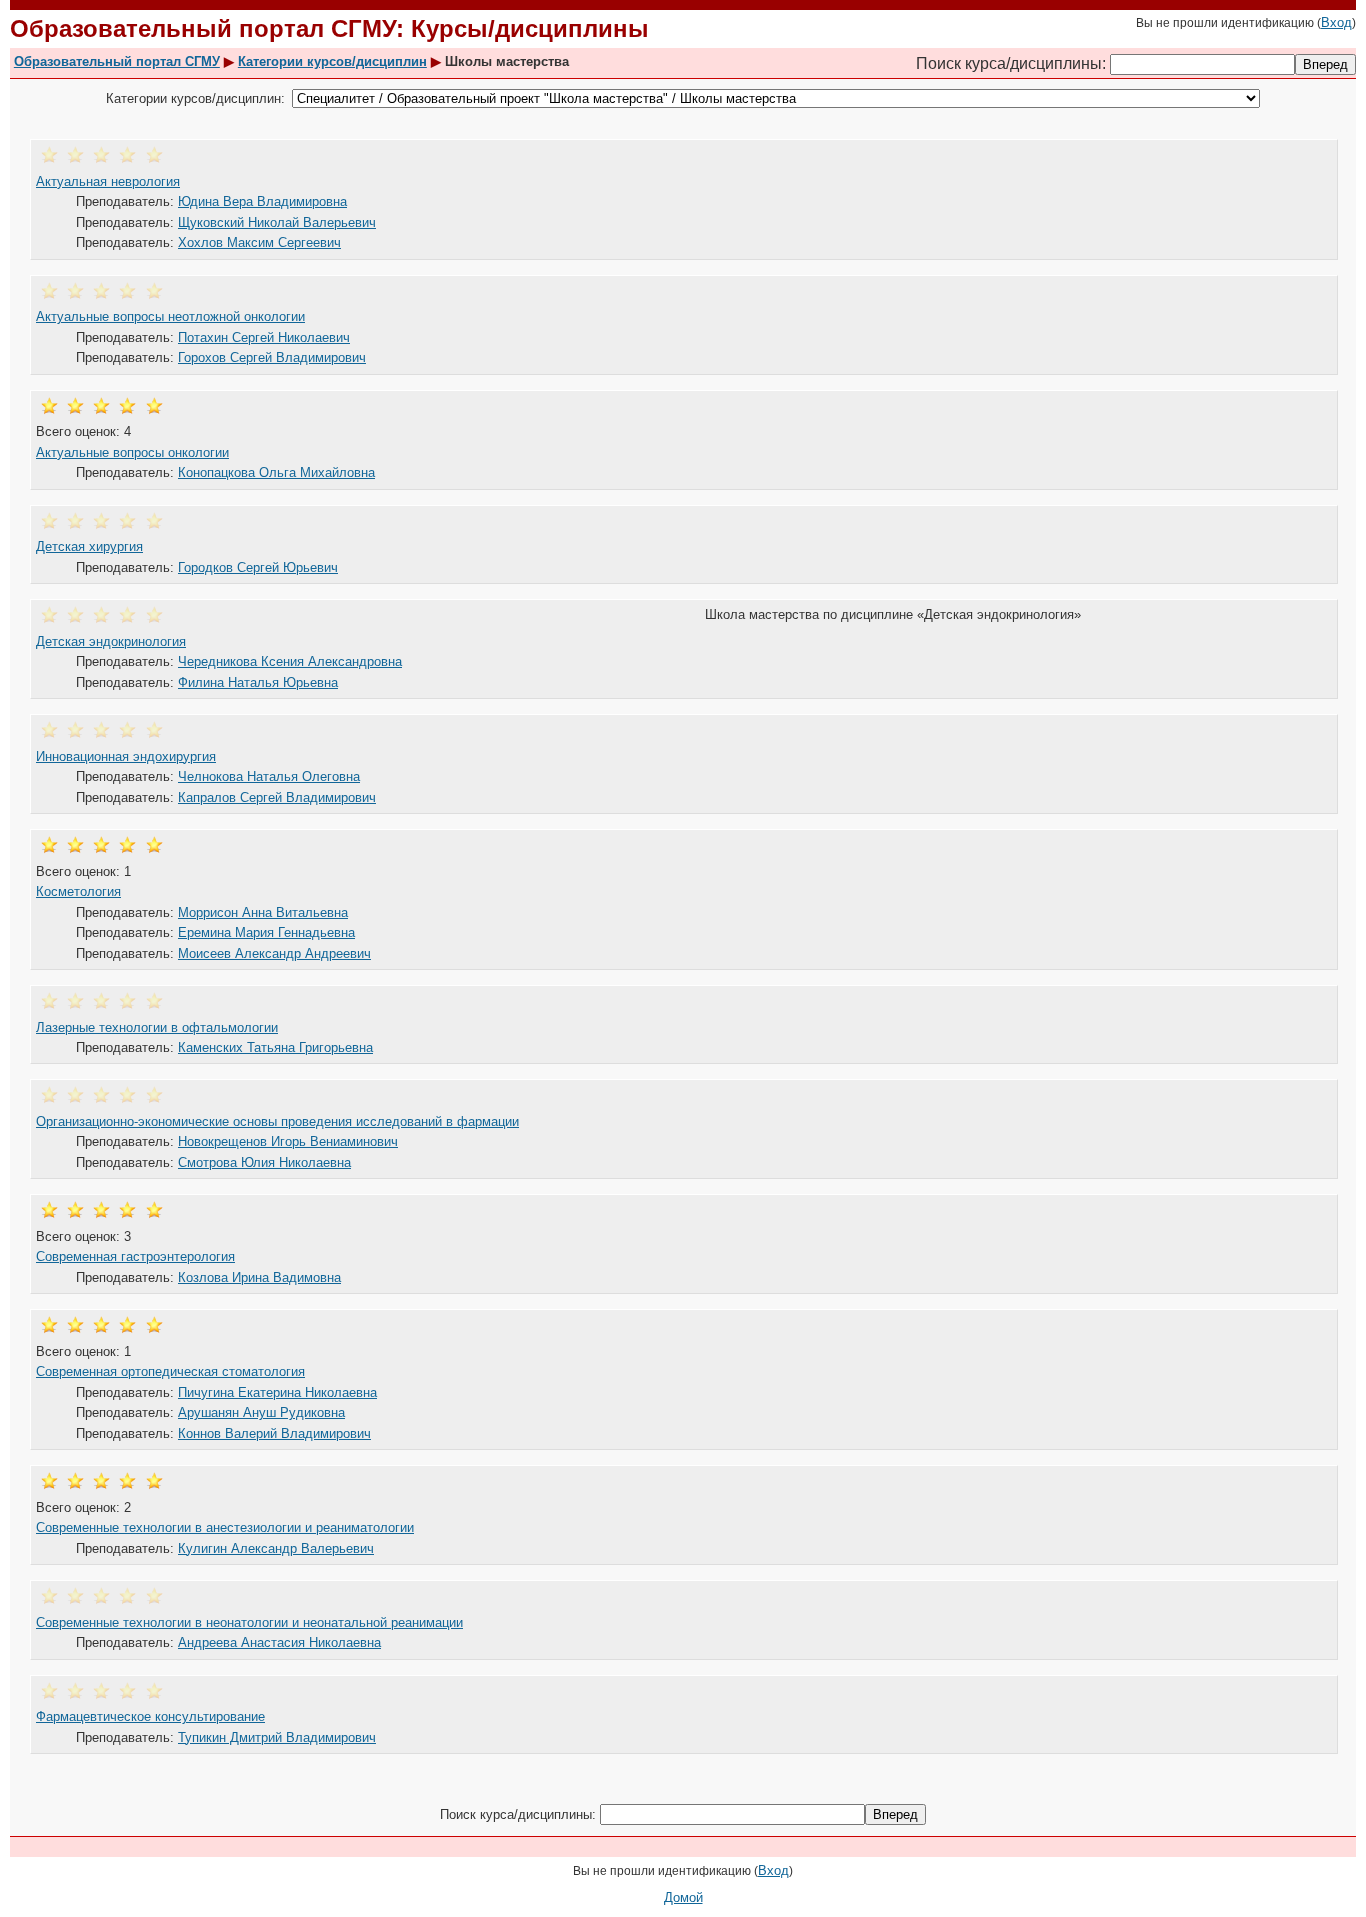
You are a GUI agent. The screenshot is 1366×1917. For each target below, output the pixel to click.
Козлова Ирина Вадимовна (259, 1277)
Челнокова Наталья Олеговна (269, 776)
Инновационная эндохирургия (126, 756)
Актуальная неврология (108, 181)
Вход (1336, 22)
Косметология (78, 891)
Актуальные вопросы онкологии (132, 452)
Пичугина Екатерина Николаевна (277, 1392)
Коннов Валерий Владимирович (274, 1433)
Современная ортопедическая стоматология (170, 1371)
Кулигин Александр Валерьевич (276, 1548)
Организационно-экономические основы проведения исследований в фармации (277, 1121)
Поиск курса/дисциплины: (1013, 63)
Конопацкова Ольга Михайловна (276, 472)
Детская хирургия (89, 546)
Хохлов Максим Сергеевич (259, 242)
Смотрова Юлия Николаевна (264, 1162)
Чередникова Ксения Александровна (290, 661)
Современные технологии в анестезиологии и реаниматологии (225, 1527)
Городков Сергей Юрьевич (258, 567)
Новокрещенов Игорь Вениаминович (288, 1141)
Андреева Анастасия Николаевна (279, 1642)
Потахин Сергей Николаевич (264, 337)
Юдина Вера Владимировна (262, 201)
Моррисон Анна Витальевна (263, 912)
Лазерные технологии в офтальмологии (157, 1027)
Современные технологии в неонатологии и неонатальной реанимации (249, 1622)
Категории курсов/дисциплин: (195, 98)
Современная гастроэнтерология (135, 1256)
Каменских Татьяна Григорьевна (275, 1047)
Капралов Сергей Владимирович (277, 797)
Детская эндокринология (111, 641)
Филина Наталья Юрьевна (258, 682)
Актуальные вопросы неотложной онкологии (170, 316)
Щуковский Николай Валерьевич (277, 222)
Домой (683, 1897)
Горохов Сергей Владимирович (272, 357)
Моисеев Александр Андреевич (274, 953)
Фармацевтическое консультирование (150, 1716)
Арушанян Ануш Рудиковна (261, 1412)
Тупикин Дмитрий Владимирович (277, 1737)
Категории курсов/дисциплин (332, 61)
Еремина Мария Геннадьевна (266, 932)
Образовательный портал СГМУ (117, 61)
